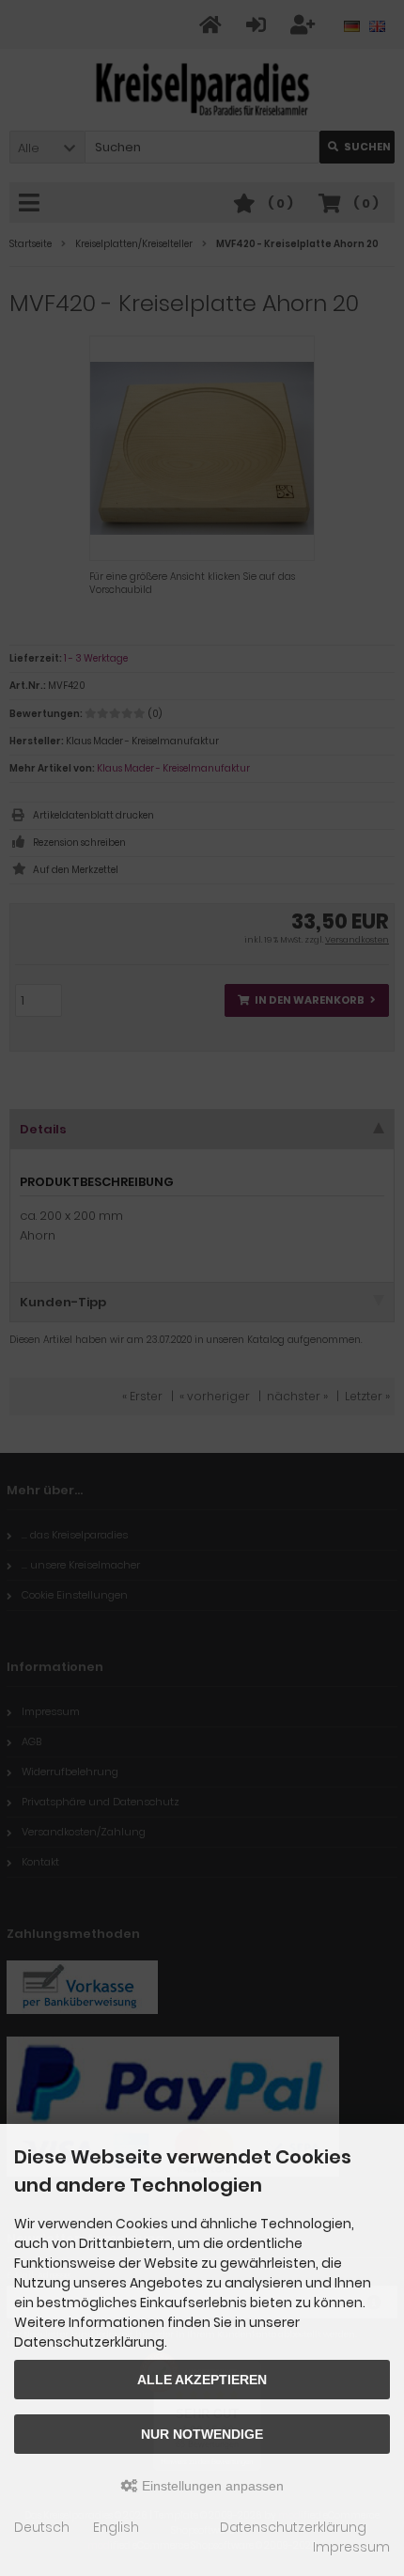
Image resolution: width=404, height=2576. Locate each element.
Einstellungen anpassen (211, 2486)
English (116, 2527)
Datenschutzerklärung (293, 2527)
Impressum (351, 2547)
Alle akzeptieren (202, 2380)
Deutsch (42, 2527)
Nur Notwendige (202, 2434)
